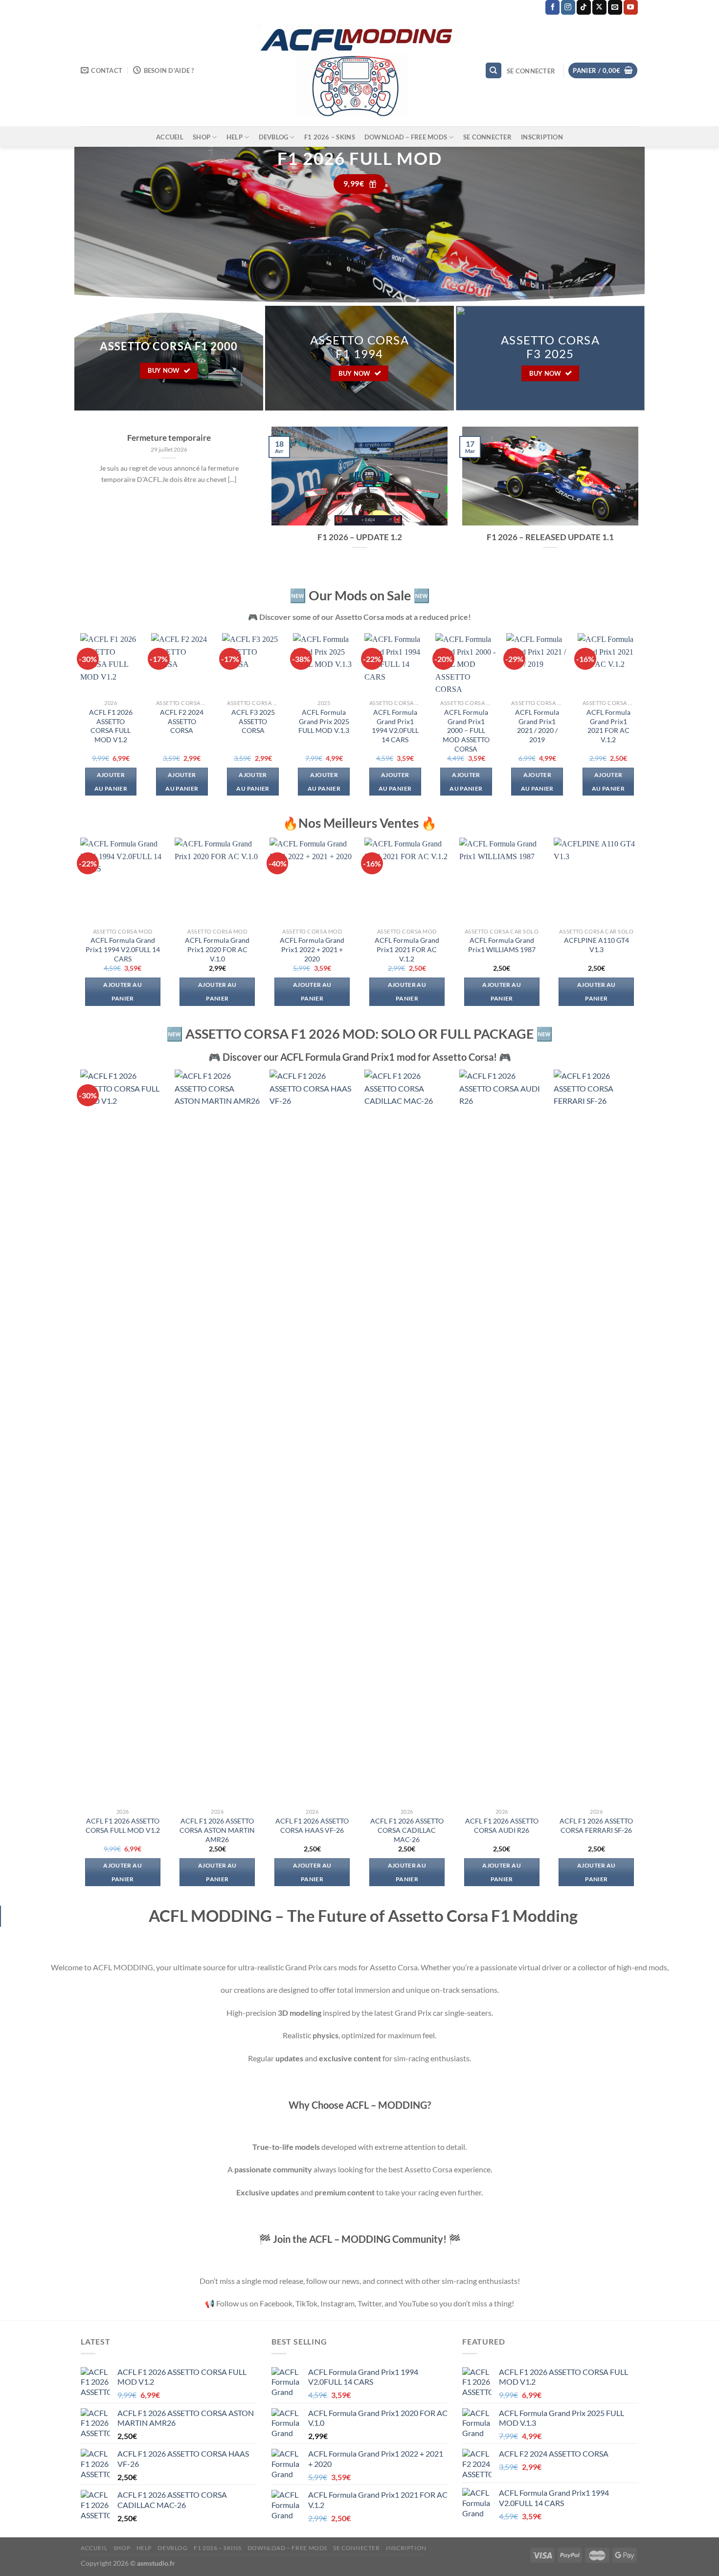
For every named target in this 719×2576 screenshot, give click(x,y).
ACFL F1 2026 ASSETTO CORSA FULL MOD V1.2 (111, 726)
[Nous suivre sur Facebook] (552, 7)
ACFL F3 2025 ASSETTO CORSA (253, 721)
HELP (235, 137)
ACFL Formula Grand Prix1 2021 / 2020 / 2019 (537, 726)
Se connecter (487, 137)
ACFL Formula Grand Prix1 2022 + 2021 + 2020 (312, 949)
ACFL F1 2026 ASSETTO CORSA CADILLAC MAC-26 (407, 1830)
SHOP (202, 137)
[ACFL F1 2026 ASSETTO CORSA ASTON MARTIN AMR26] (217, 1436)
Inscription (542, 137)
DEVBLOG (274, 137)
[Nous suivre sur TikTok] (584, 7)
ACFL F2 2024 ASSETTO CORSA (182, 721)
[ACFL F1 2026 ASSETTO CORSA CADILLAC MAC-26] (407, 1436)
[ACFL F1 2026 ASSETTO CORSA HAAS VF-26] (312, 1436)
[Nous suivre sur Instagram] (568, 7)
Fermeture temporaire (169, 438)
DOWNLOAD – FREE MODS (406, 137)
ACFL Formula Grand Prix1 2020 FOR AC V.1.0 (217, 949)
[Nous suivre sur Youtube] (631, 7)
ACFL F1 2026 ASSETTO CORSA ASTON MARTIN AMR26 (217, 1830)
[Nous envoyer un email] (615, 7)
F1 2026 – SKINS (330, 137)
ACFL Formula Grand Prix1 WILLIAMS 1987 (502, 945)
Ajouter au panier (111, 782)
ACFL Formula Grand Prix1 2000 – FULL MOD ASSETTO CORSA (466, 730)
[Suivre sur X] (599, 7)
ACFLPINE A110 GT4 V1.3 (596, 945)
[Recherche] (494, 71)
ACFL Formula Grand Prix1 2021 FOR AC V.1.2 (608, 726)
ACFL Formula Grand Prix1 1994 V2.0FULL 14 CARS (395, 726)
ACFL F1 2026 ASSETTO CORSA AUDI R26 (502, 1825)
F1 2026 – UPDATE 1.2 (360, 537)
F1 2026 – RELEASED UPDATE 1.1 (550, 537)
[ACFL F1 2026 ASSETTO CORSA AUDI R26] (502, 1436)
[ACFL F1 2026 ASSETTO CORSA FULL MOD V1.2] (123, 1436)
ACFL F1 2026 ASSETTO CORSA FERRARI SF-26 (596, 1825)
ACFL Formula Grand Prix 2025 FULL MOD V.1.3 (324, 721)
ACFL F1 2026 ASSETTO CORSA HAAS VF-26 (312, 1825)
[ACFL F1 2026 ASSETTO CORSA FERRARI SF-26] (596, 1436)
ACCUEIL (170, 137)
